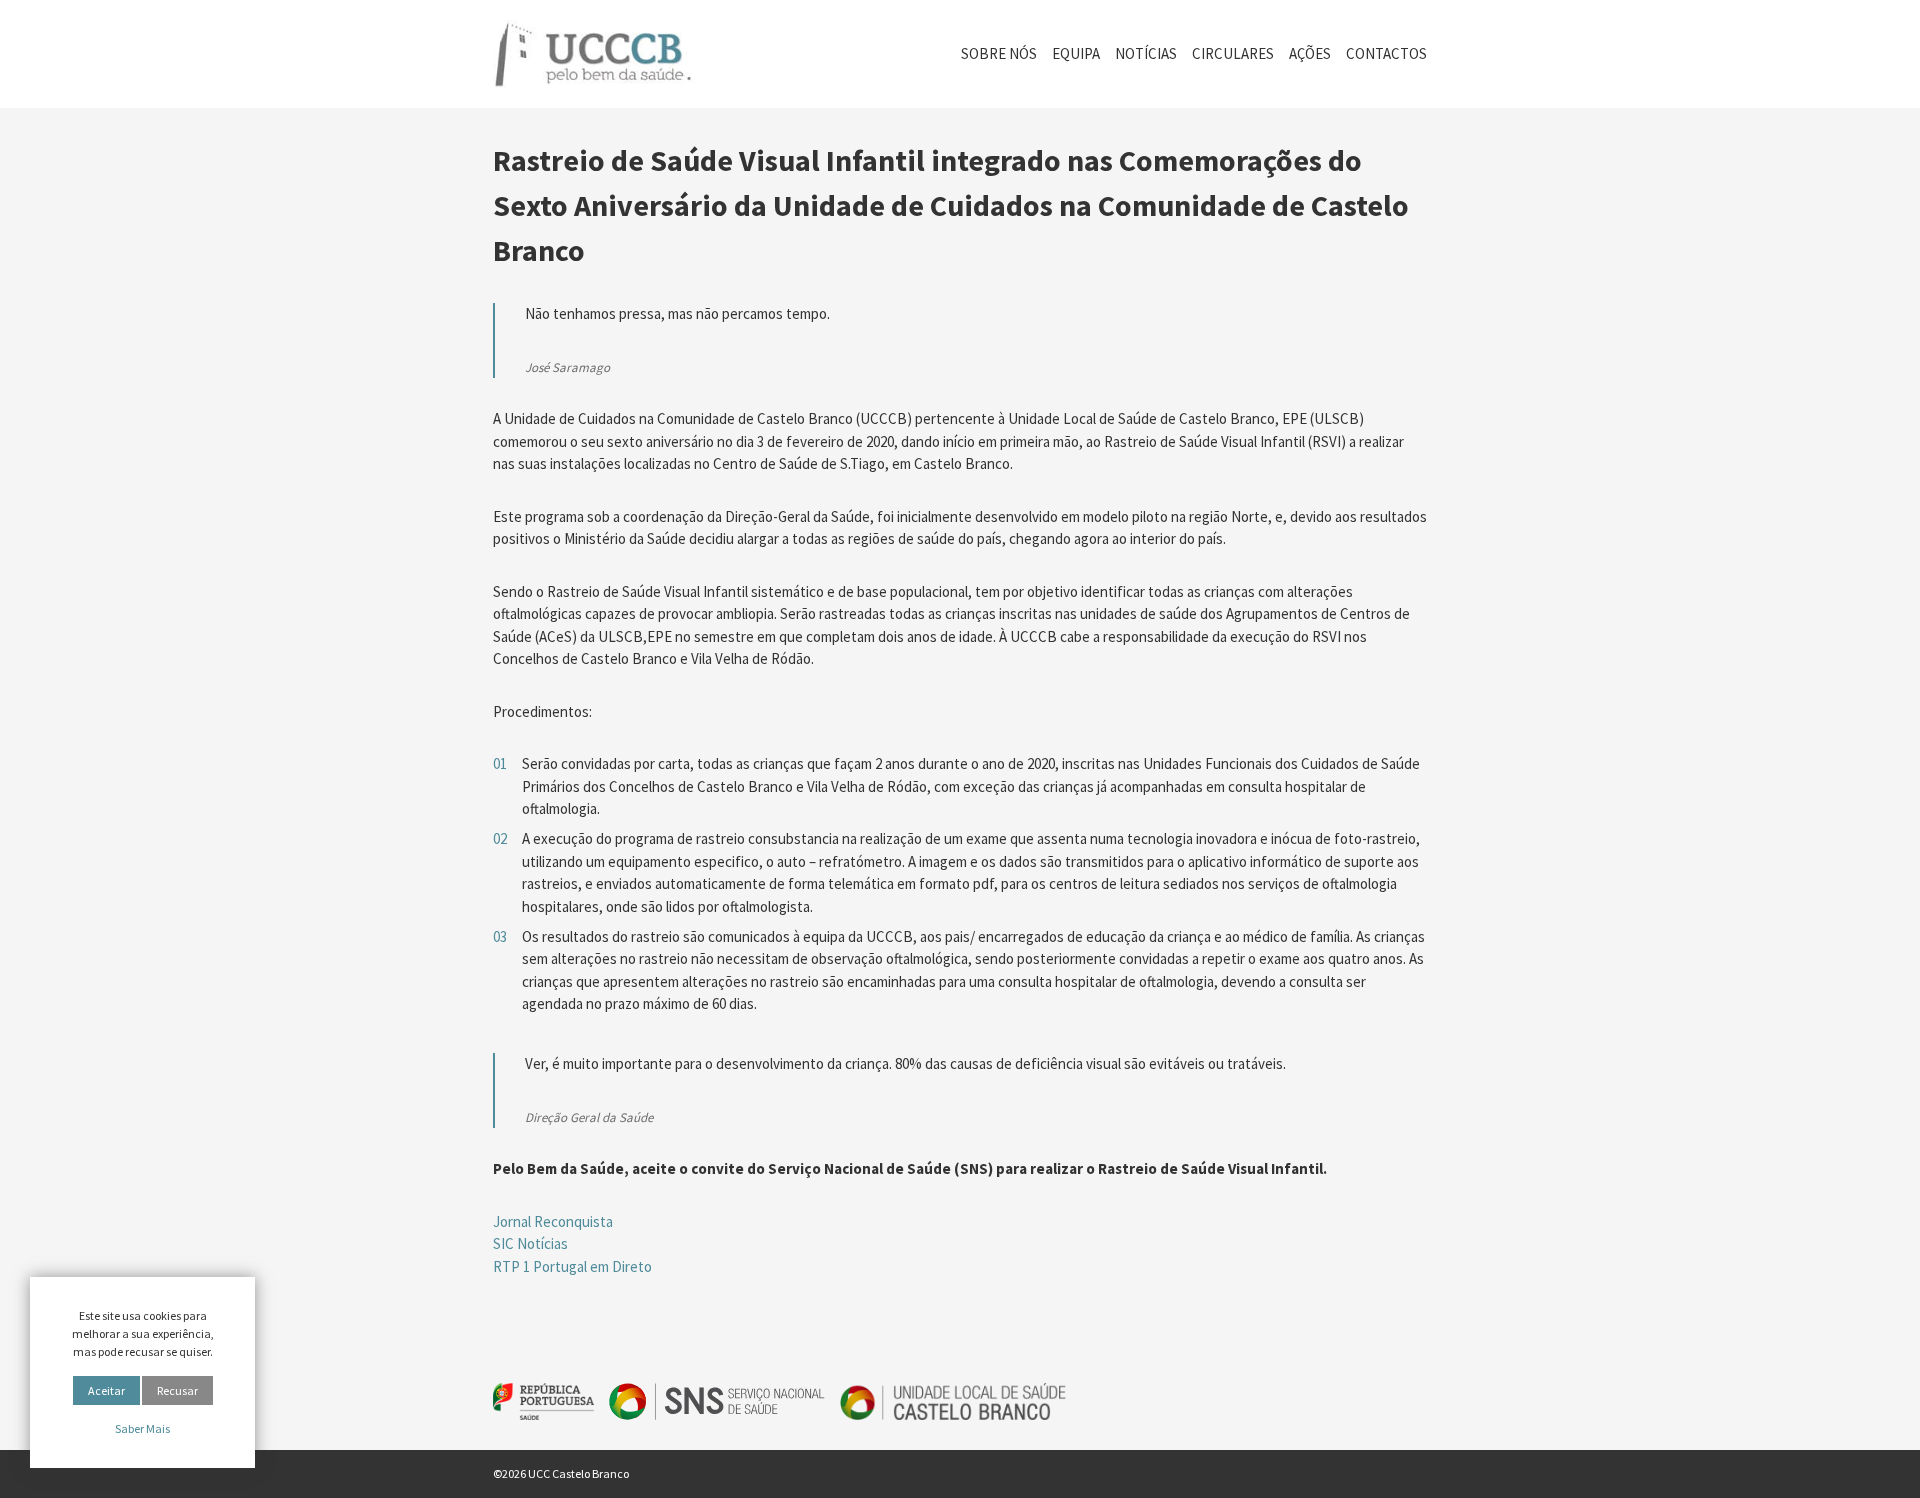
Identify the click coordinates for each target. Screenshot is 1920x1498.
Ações (1310, 53)
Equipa (1076, 53)
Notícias (1146, 53)
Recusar (177, 1390)
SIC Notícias (530, 1243)
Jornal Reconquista (553, 1221)
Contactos (1386, 53)
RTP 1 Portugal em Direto (572, 1266)
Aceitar (106, 1390)
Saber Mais (142, 1428)
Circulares (1233, 53)
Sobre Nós (999, 53)
